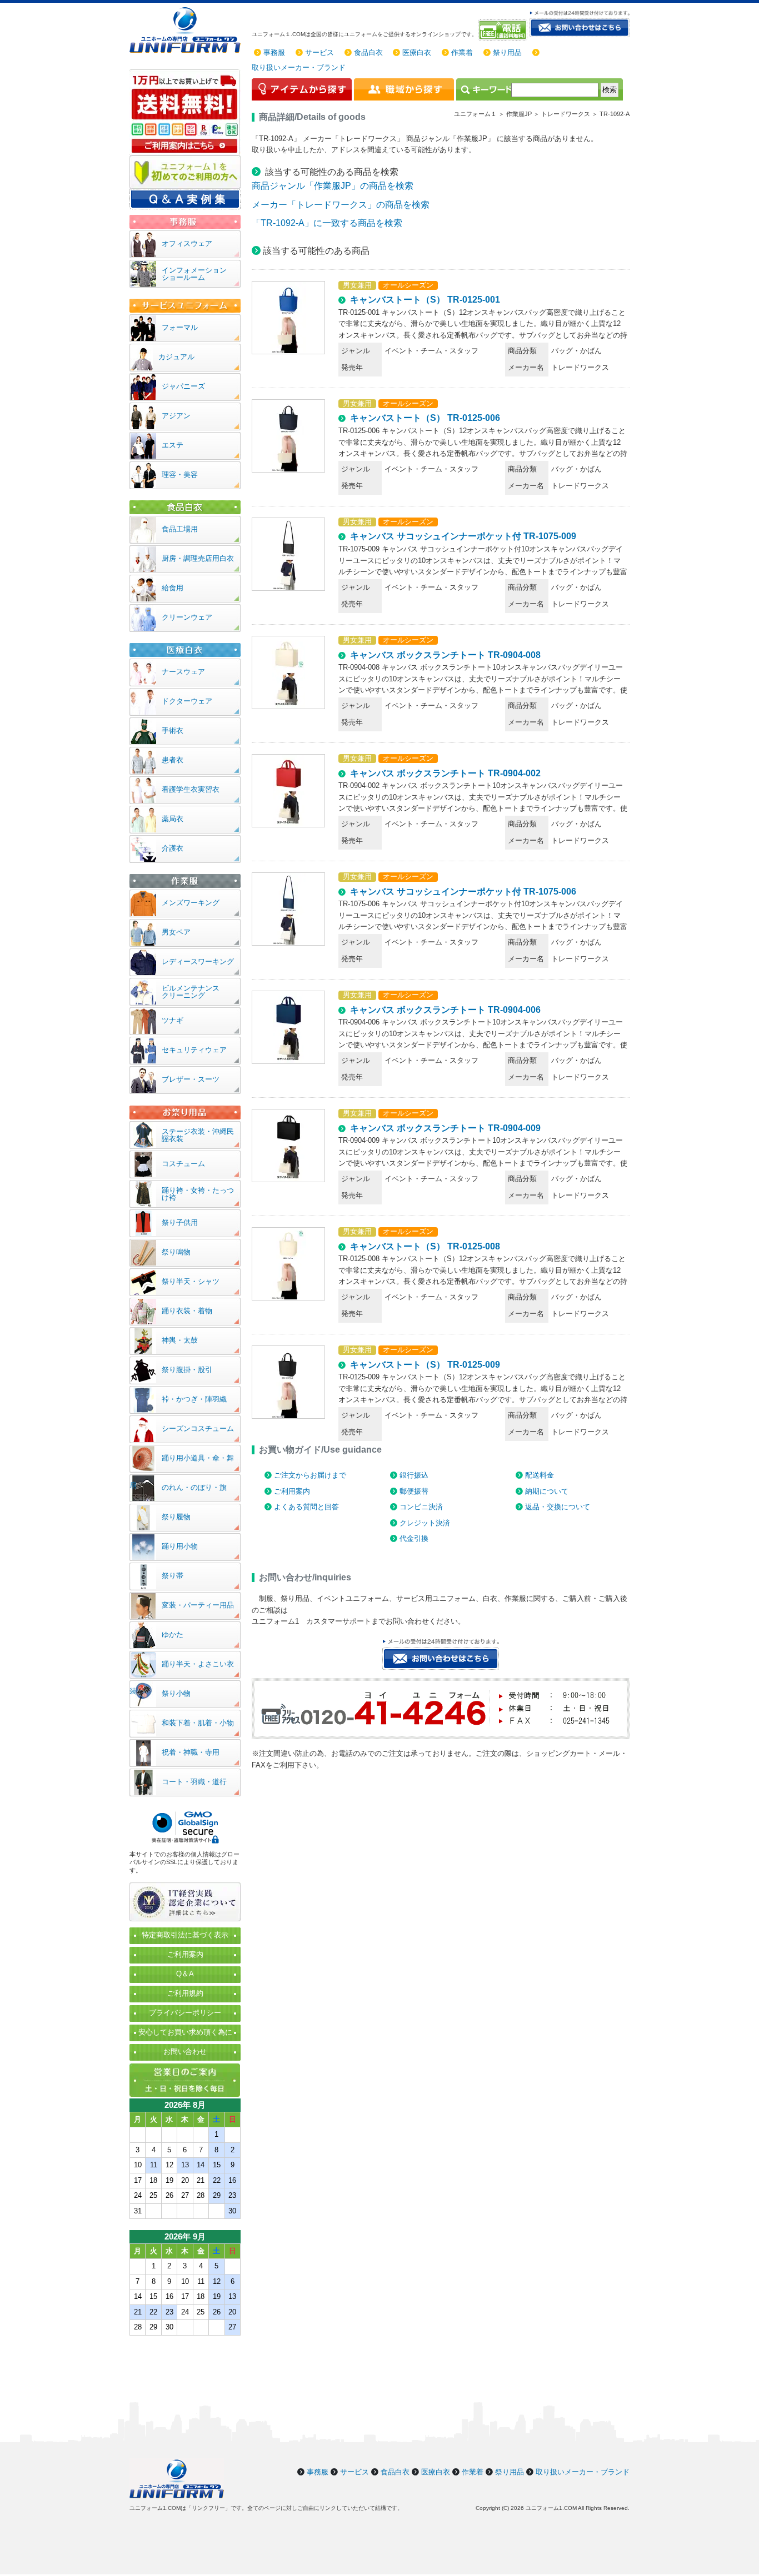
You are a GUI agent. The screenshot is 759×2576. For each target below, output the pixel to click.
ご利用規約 (185, 1993)
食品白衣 (368, 52)
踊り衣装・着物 (187, 1311)
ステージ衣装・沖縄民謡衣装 (198, 1135)
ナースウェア (183, 672)
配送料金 (540, 1475)
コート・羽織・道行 (194, 1782)
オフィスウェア (187, 243)
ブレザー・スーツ (191, 1079)
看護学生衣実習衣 (191, 789)
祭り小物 (176, 1693)
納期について (547, 1491)
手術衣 (173, 730)
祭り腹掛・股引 (187, 1370)
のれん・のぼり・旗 (194, 1487)
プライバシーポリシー (185, 2013)
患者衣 (173, 760)
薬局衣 (173, 819)
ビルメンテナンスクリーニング (191, 992)
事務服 (274, 52)
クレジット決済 (425, 1523)
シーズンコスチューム (198, 1428)
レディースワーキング (198, 961)
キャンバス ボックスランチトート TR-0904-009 (445, 1128)
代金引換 (414, 1538)
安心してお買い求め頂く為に (185, 2032)
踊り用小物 (180, 1546)
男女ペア (176, 932)
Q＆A (185, 1974)
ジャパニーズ (183, 386)
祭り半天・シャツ (191, 1281)
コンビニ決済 (421, 1507)
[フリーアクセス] (504, 30)
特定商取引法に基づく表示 (185, 1935)
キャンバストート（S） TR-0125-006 (425, 418)
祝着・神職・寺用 (191, 1752)
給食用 (173, 588)
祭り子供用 (180, 1222)
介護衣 (173, 848)
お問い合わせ (185, 2052)
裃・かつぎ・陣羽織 (194, 1399)
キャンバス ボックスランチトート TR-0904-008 (445, 655)
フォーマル (180, 327)
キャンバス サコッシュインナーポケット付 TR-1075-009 (463, 536)
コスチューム (183, 1164)
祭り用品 (507, 52)
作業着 (462, 52)
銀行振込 (414, 1475)
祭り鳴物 (176, 1252)
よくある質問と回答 (306, 1507)
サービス (319, 52)
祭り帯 (173, 1576)
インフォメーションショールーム (194, 274)
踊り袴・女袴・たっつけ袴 (198, 1194)
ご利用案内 (292, 1491)
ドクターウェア (187, 701)
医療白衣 (417, 52)
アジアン (176, 416)
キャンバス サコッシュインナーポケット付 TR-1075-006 (463, 892)
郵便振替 (414, 1491)
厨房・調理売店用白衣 (198, 558)
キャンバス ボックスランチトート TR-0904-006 (445, 1010)
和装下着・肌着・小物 (198, 1723)
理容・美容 (180, 474)
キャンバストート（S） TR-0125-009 (425, 1365)
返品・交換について (558, 1507)
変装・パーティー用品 (198, 1605)
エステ (173, 445)
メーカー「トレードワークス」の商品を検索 (341, 205)
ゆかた (173, 1635)
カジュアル (176, 357)
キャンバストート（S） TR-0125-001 (425, 300)
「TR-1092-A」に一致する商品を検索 (327, 223)
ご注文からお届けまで (310, 1475)
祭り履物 (176, 1517)
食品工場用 (180, 529)
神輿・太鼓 (180, 1340)
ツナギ (173, 1020)
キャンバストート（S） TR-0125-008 (425, 1246)
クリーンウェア (187, 617)
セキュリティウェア (194, 1050)
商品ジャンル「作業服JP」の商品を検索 (333, 186)
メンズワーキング (191, 903)
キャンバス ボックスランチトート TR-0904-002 (445, 773)
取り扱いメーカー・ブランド (299, 67)
